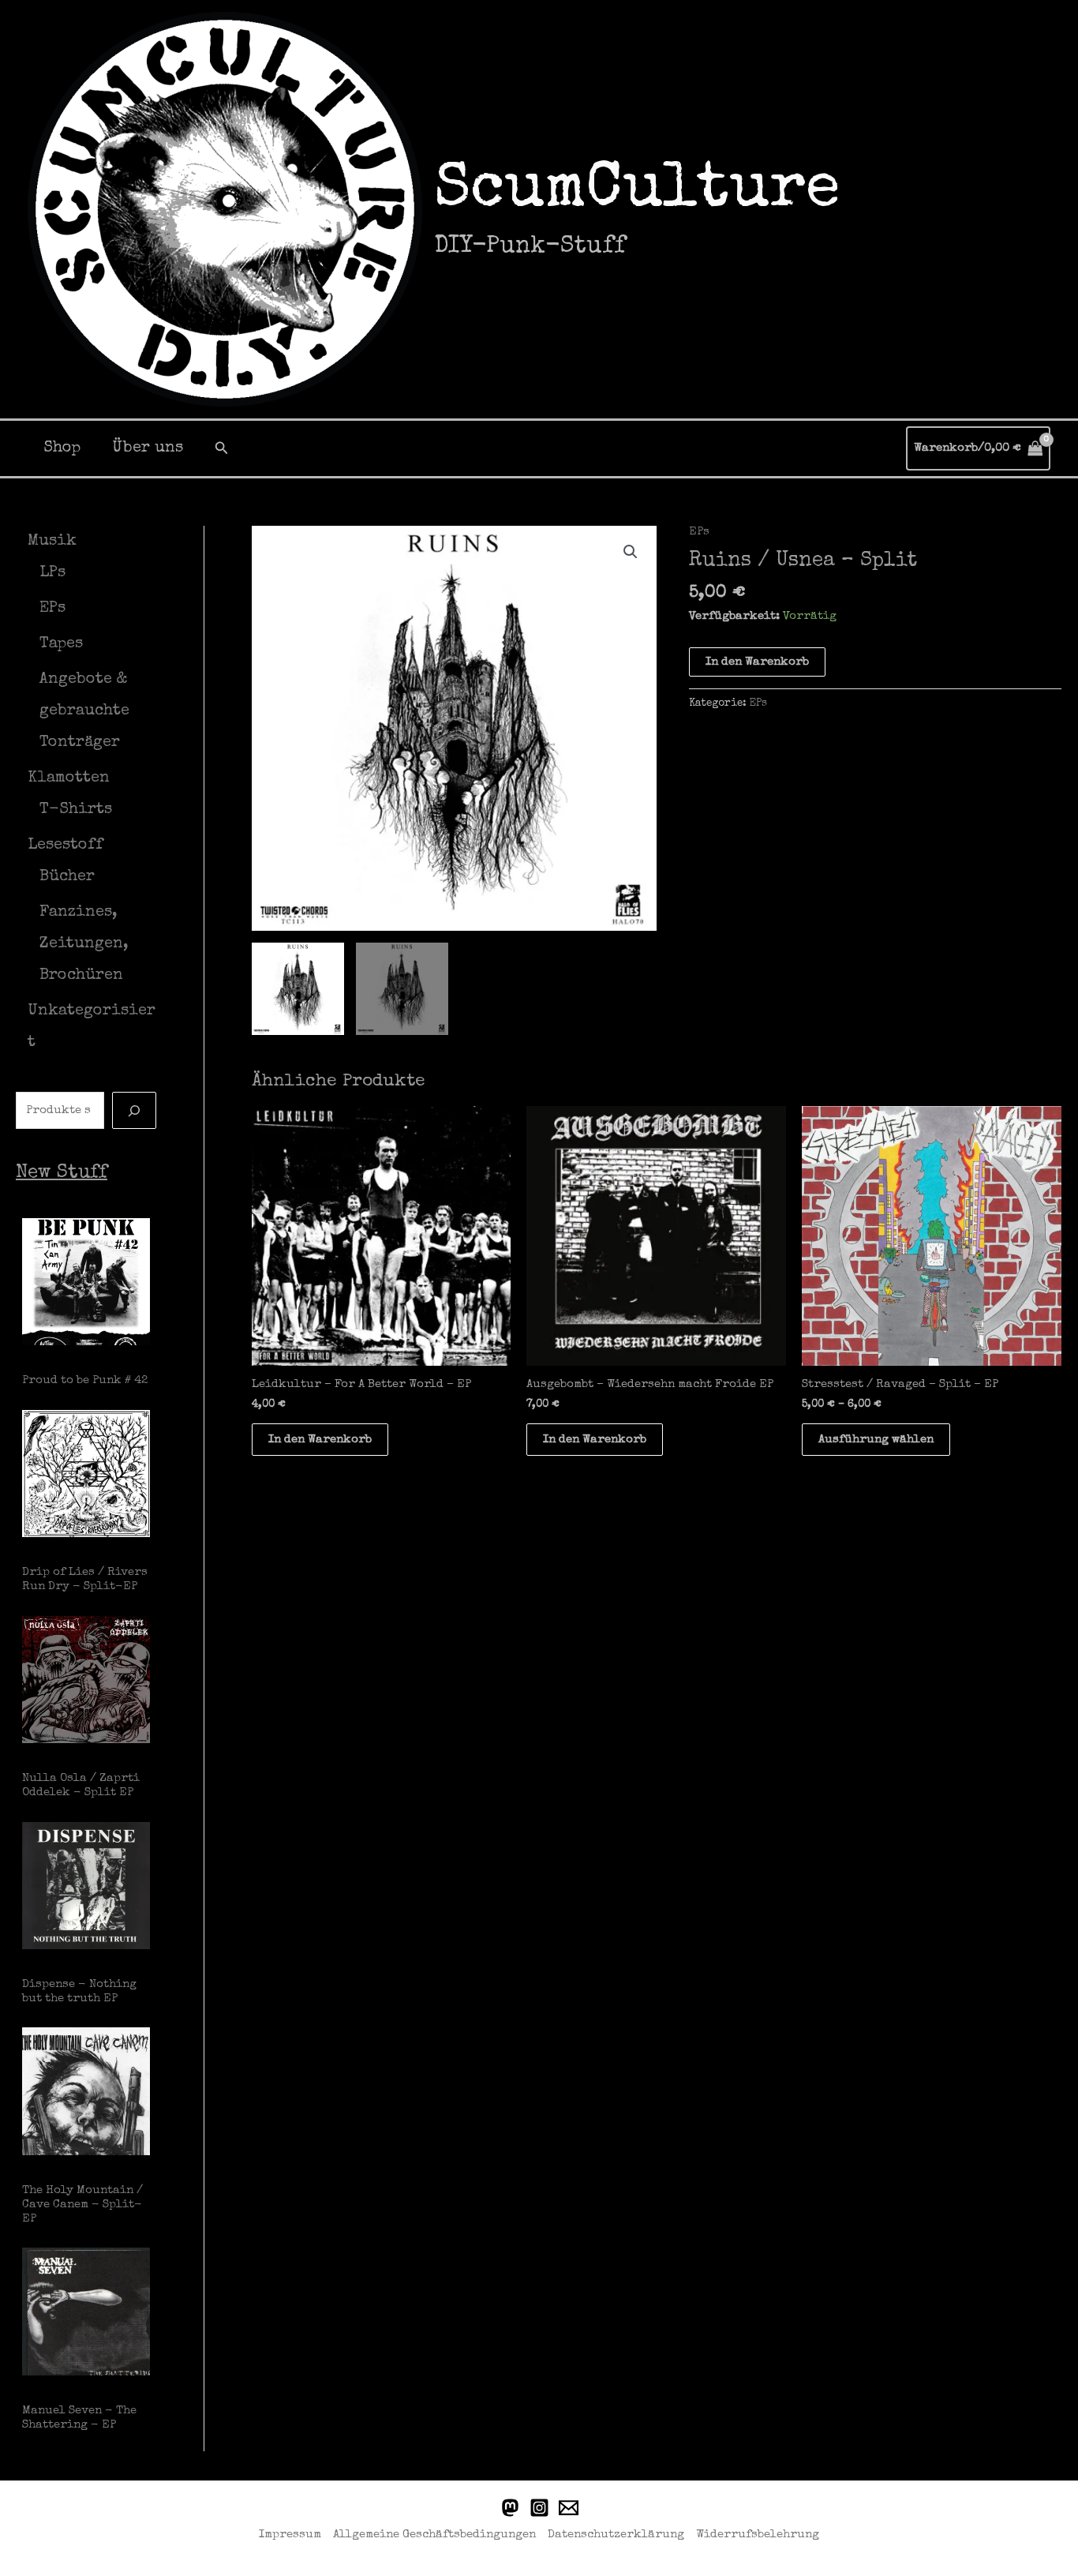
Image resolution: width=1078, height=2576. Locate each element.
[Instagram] (539, 2508)
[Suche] (134, 1110)
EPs (699, 532)
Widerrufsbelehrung (758, 2535)
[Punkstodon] (510, 2508)
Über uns (148, 448)
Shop (62, 448)
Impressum (290, 2535)
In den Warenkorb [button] (320, 1440)
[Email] (569, 2508)
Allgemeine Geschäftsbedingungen (434, 2535)
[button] (222, 448)
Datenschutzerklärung (616, 2535)
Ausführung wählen (876, 1440)
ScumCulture (637, 192)
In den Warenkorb (757, 662)
